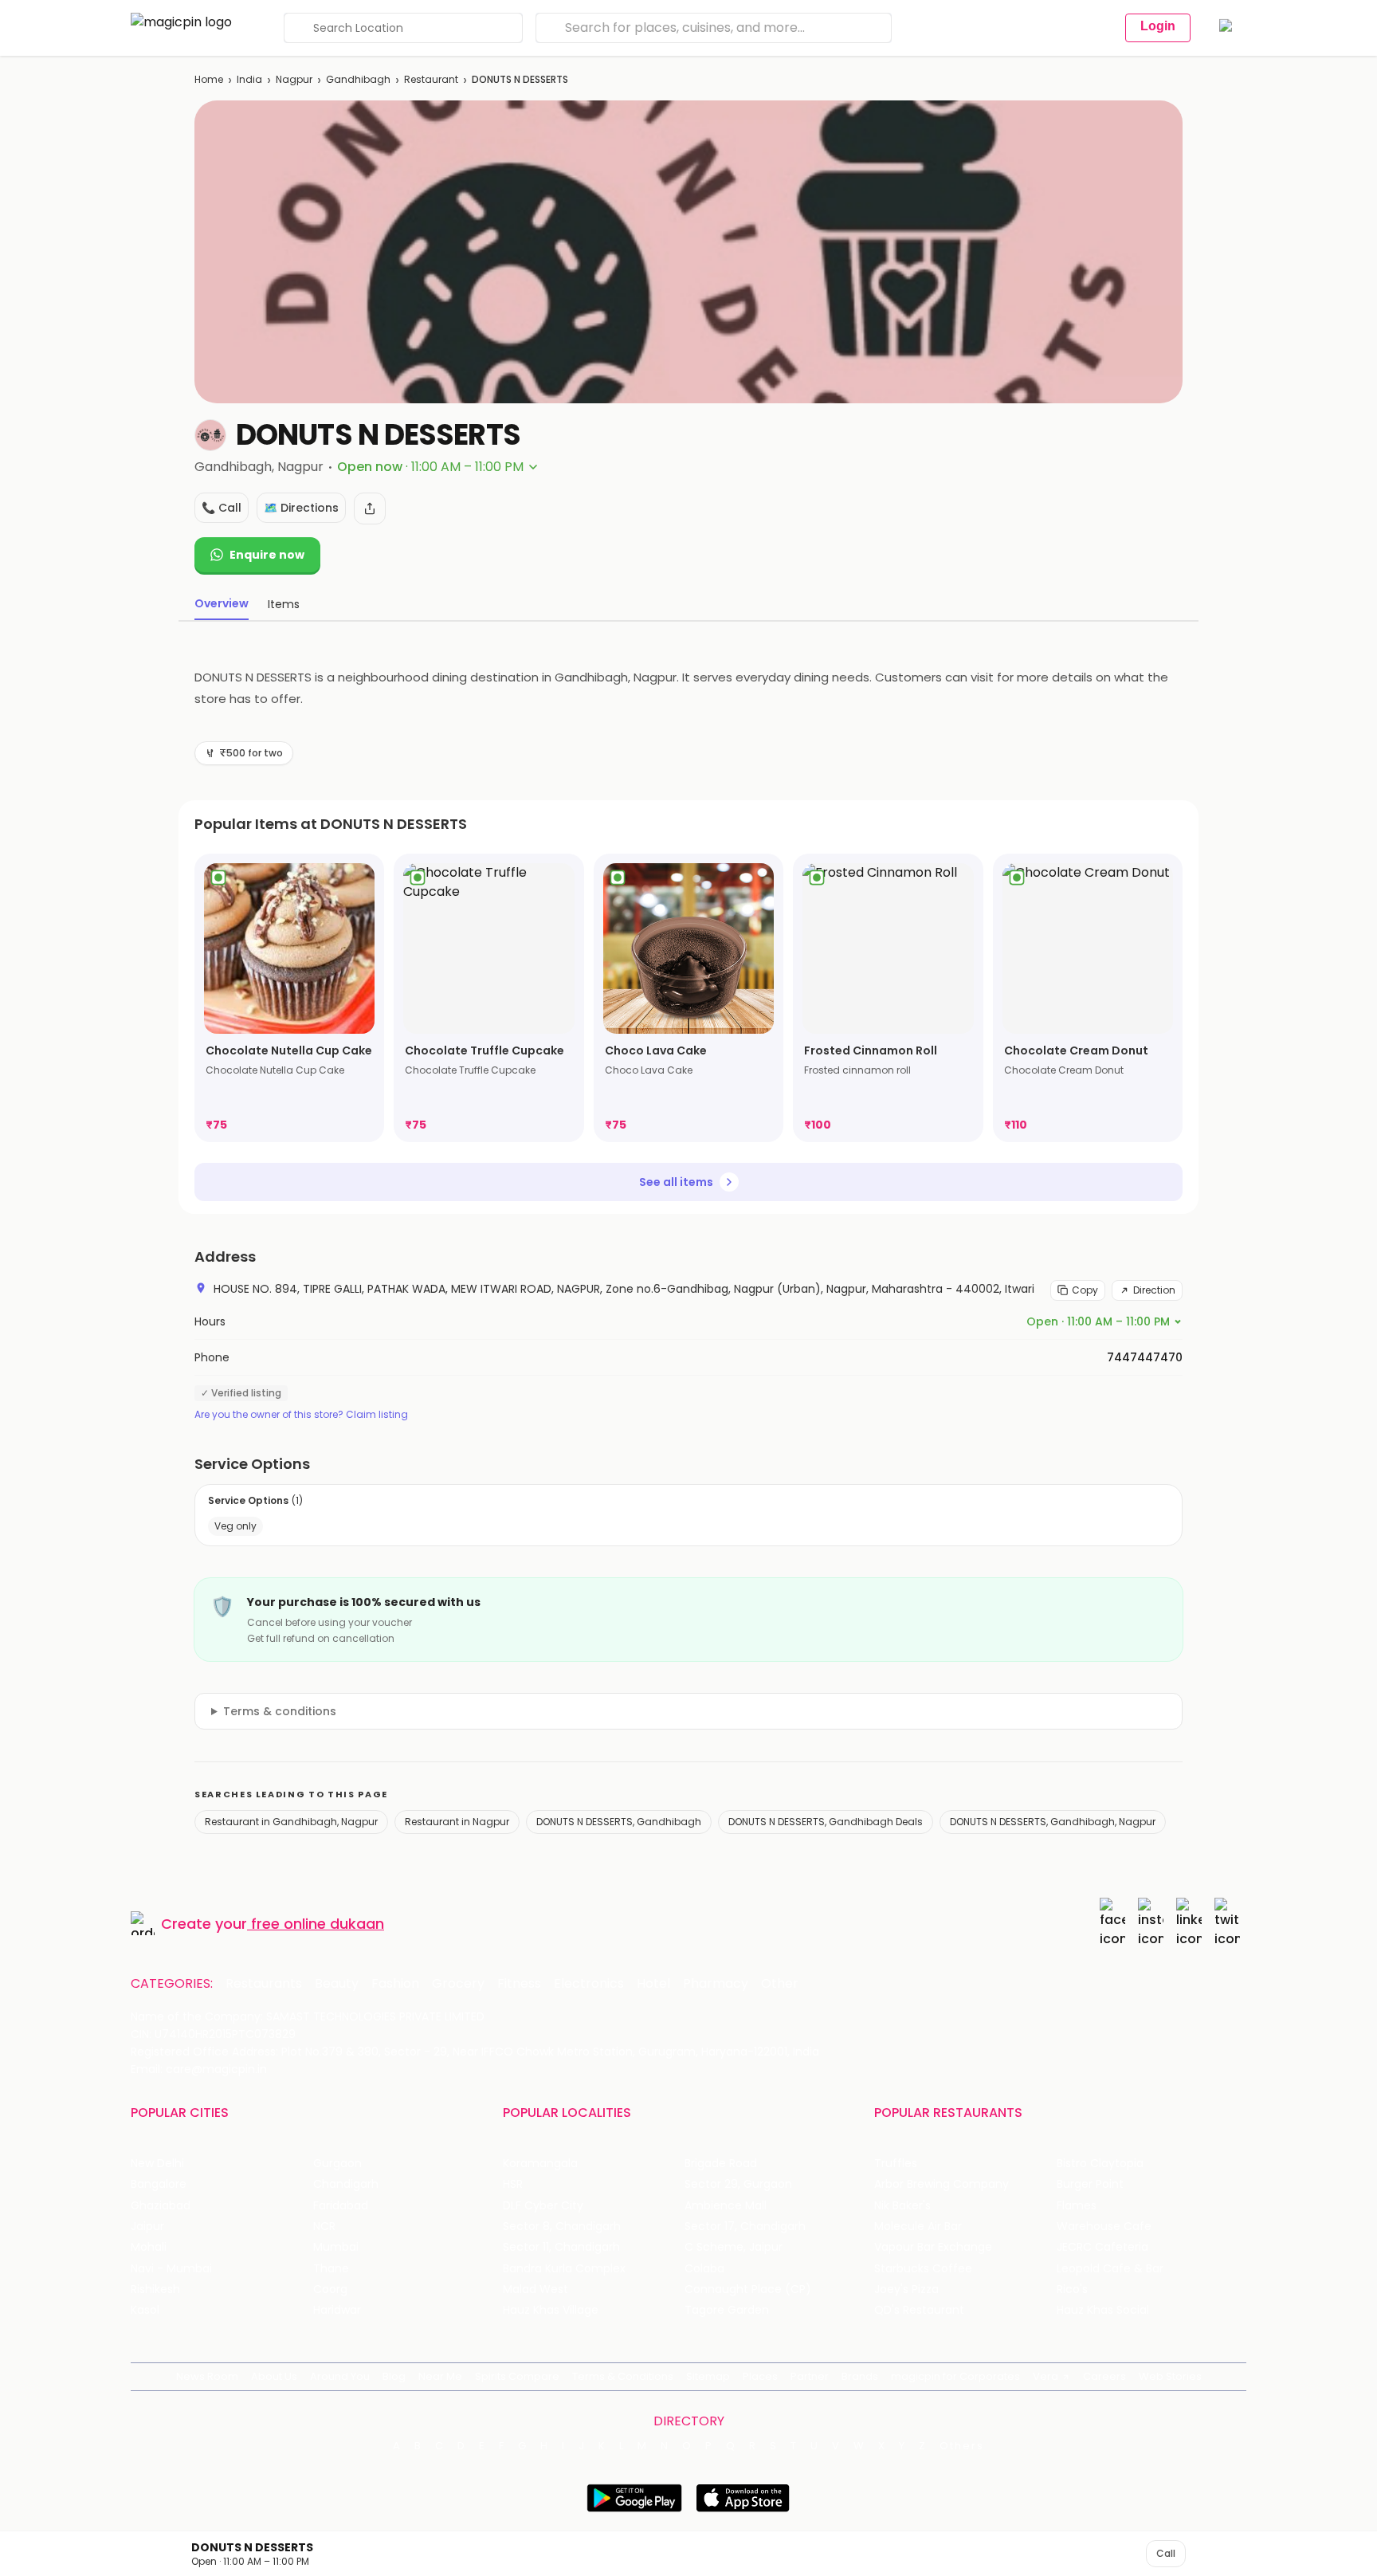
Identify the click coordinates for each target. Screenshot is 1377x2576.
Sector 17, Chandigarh (745, 2227)
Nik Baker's (902, 2206)
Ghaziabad (161, 2206)
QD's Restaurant (919, 2310)
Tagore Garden (727, 2310)
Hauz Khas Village (551, 2310)
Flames (1077, 2206)
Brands (860, 2376)
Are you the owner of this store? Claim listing (301, 1415)
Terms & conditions (280, 1711)
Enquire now (267, 555)
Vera (1045, 2376)
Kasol (145, 2310)
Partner (810, 2376)
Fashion (395, 1984)
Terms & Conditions (623, 2376)
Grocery (458, 1984)
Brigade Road (721, 2164)
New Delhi (157, 2164)
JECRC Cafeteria (1102, 2247)
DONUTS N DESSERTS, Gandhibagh (619, 1822)
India (249, 79)
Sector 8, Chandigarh (562, 2227)
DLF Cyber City (543, 2206)
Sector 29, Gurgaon (738, 2184)
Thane (331, 2269)
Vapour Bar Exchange (933, 2247)
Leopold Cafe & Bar (1110, 2269)
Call (1166, 2553)
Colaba (704, 2269)
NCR (324, 2227)
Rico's (1072, 2289)
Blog (394, 2376)
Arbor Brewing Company (942, 2184)
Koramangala (540, 2164)
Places (760, 2376)
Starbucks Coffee (923, 2269)
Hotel (653, 1984)
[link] (289, 998)
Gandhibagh (358, 79)
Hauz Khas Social (1103, 2310)
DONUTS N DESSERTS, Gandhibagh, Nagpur (1053, 1822)
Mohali (149, 2247)
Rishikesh (155, 2289)
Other (780, 1984)
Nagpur (294, 79)
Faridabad (341, 2206)
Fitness (519, 1984)
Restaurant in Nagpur (457, 1822)
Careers (1104, 2376)
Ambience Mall (726, 2206)
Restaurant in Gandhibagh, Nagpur (291, 1822)
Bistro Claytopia (1100, 2164)
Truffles (896, 2164)
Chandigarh (346, 2184)
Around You (340, 2376)
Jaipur (147, 2227)
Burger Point (1090, 2184)
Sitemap (708, 2376)
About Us (274, 2376)
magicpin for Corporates (955, 2376)
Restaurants (264, 1984)
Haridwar (337, 2310)
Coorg (330, 2289)
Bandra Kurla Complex (564, 2269)
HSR (513, 2184)
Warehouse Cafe (1104, 2227)
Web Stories (1170, 2376)
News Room (207, 2376)
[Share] (370, 509)
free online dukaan (318, 1924)
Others (962, 2446)
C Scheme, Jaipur (734, 2247)
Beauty (337, 1984)
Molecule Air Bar (918, 2227)
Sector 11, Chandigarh (561, 2247)
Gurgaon (337, 2164)
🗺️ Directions (301, 508)
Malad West (535, 2289)
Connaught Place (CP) (748, 2289)
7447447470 (1145, 1357)
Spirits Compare (517, 2376)
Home (209, 79)
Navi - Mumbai (171, 2269)
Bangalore (159, 2184)
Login (1158, 26)
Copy (1085, 1290)
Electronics (589, 1984)
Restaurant (431, 79)
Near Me (440, 2376)
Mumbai (336, 2247)
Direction (1154, 1290)
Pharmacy (716, 1984)
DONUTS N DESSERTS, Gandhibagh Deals (826, 1822)
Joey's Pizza (906, 2289)
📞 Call (222, 508)
